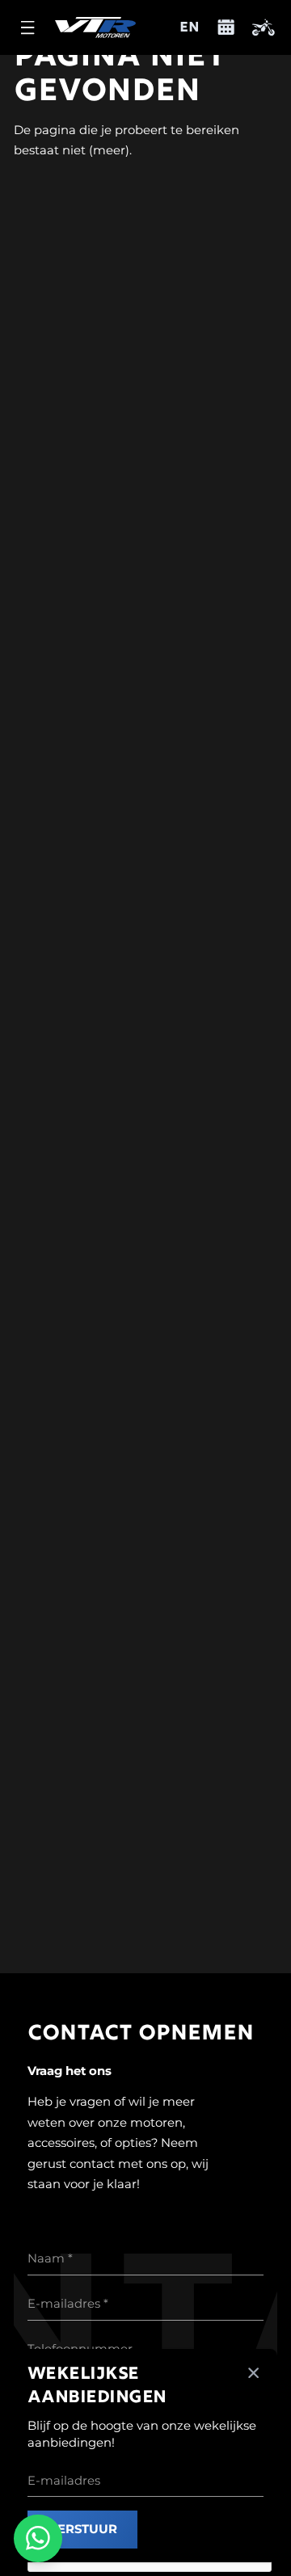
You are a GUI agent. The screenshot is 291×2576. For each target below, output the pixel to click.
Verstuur (83, 2529)
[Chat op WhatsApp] (38, 2539)
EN (190, 28)
